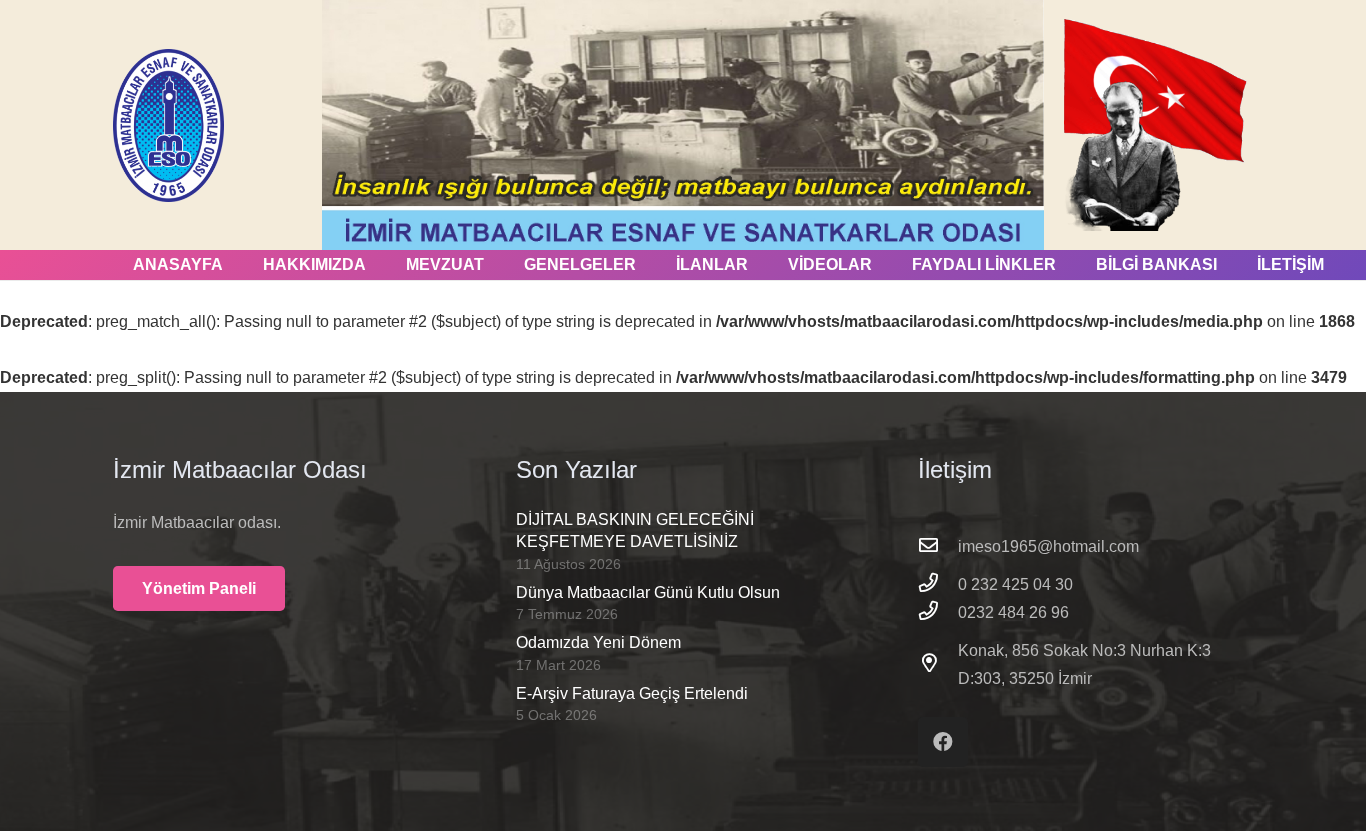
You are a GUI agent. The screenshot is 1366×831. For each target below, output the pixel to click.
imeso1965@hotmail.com (1048, 546)
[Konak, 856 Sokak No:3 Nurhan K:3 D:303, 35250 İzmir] (938, 665)
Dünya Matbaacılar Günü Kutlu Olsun (648, 592)
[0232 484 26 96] (938, 613)
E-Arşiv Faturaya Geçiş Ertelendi (632, 693)
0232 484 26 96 (1013, 612)
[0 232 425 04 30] (938, 585)
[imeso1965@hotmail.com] (938, 547)
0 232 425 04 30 (1015, 584)
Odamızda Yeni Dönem (598, 642)
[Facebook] (943, 742)
